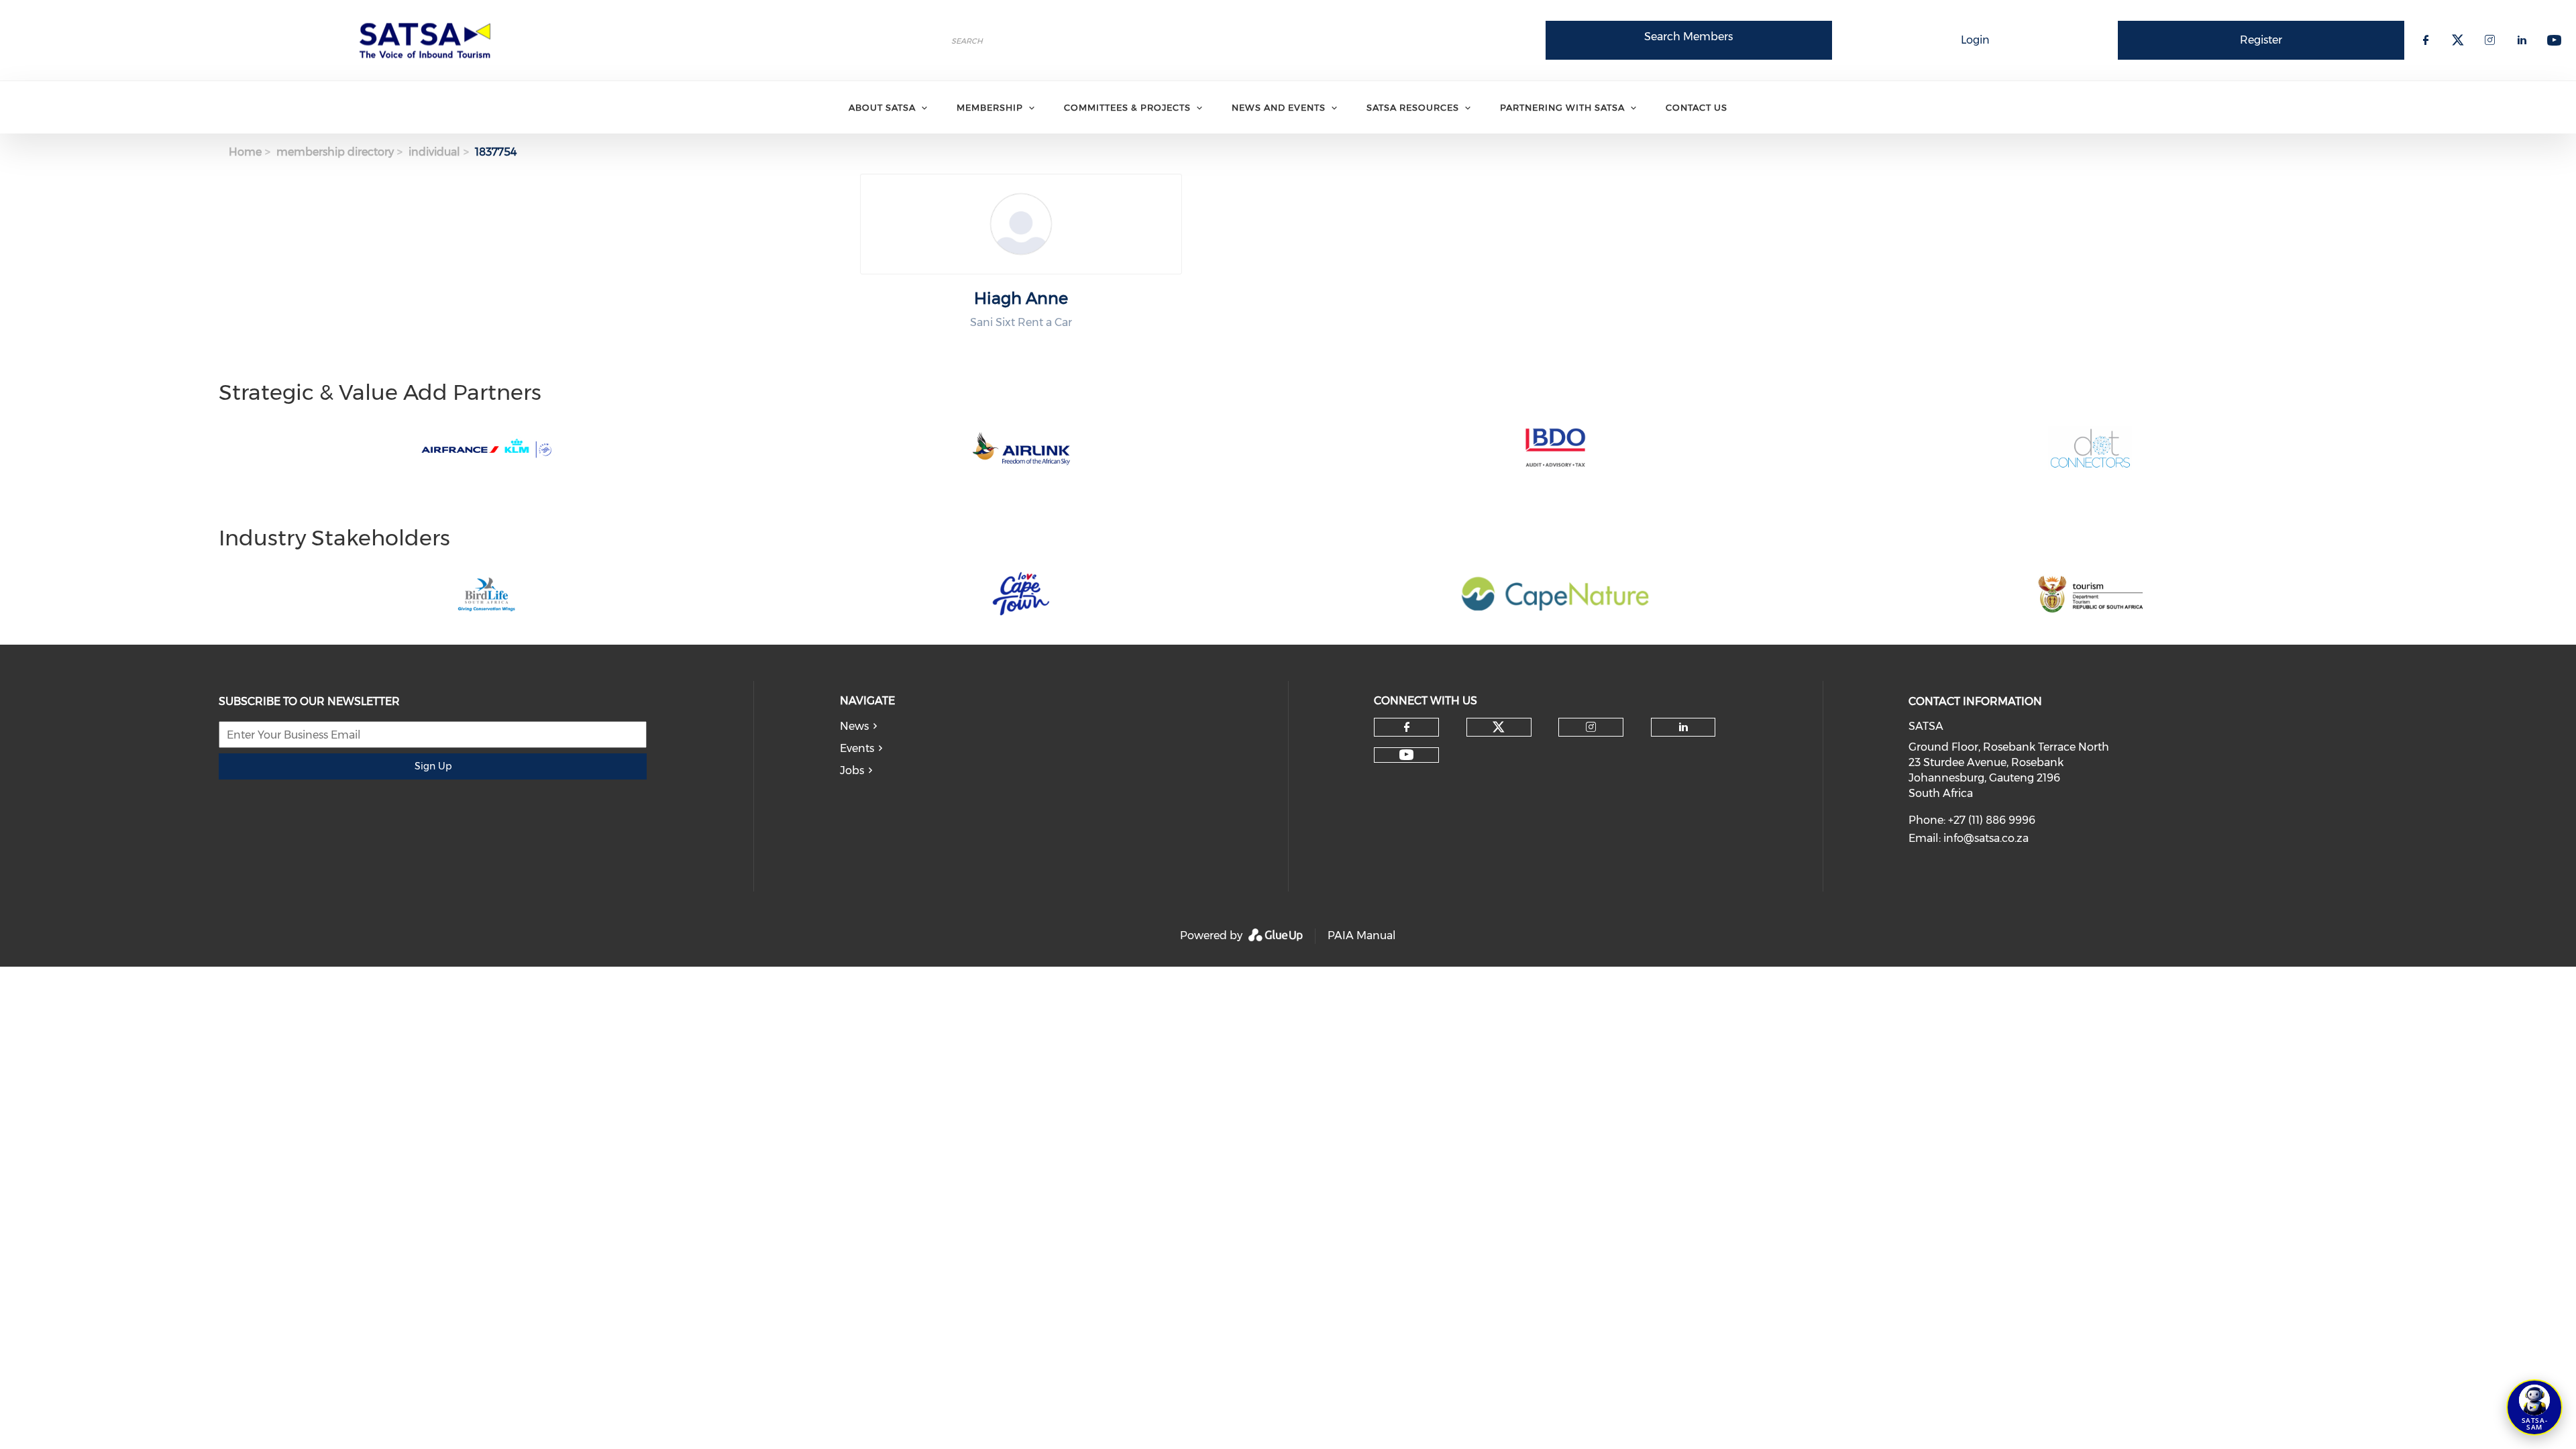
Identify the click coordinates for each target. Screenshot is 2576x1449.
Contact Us (1697, 107)
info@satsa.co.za (1986, 838)
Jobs (852, 770)
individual (434, 152)
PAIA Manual (1362, 935)
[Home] (429, 40)
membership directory (335, 152)
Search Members (1688, 37)
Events (857, 748)
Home (245, 152)
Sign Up (433, 766)
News (854, 726)
